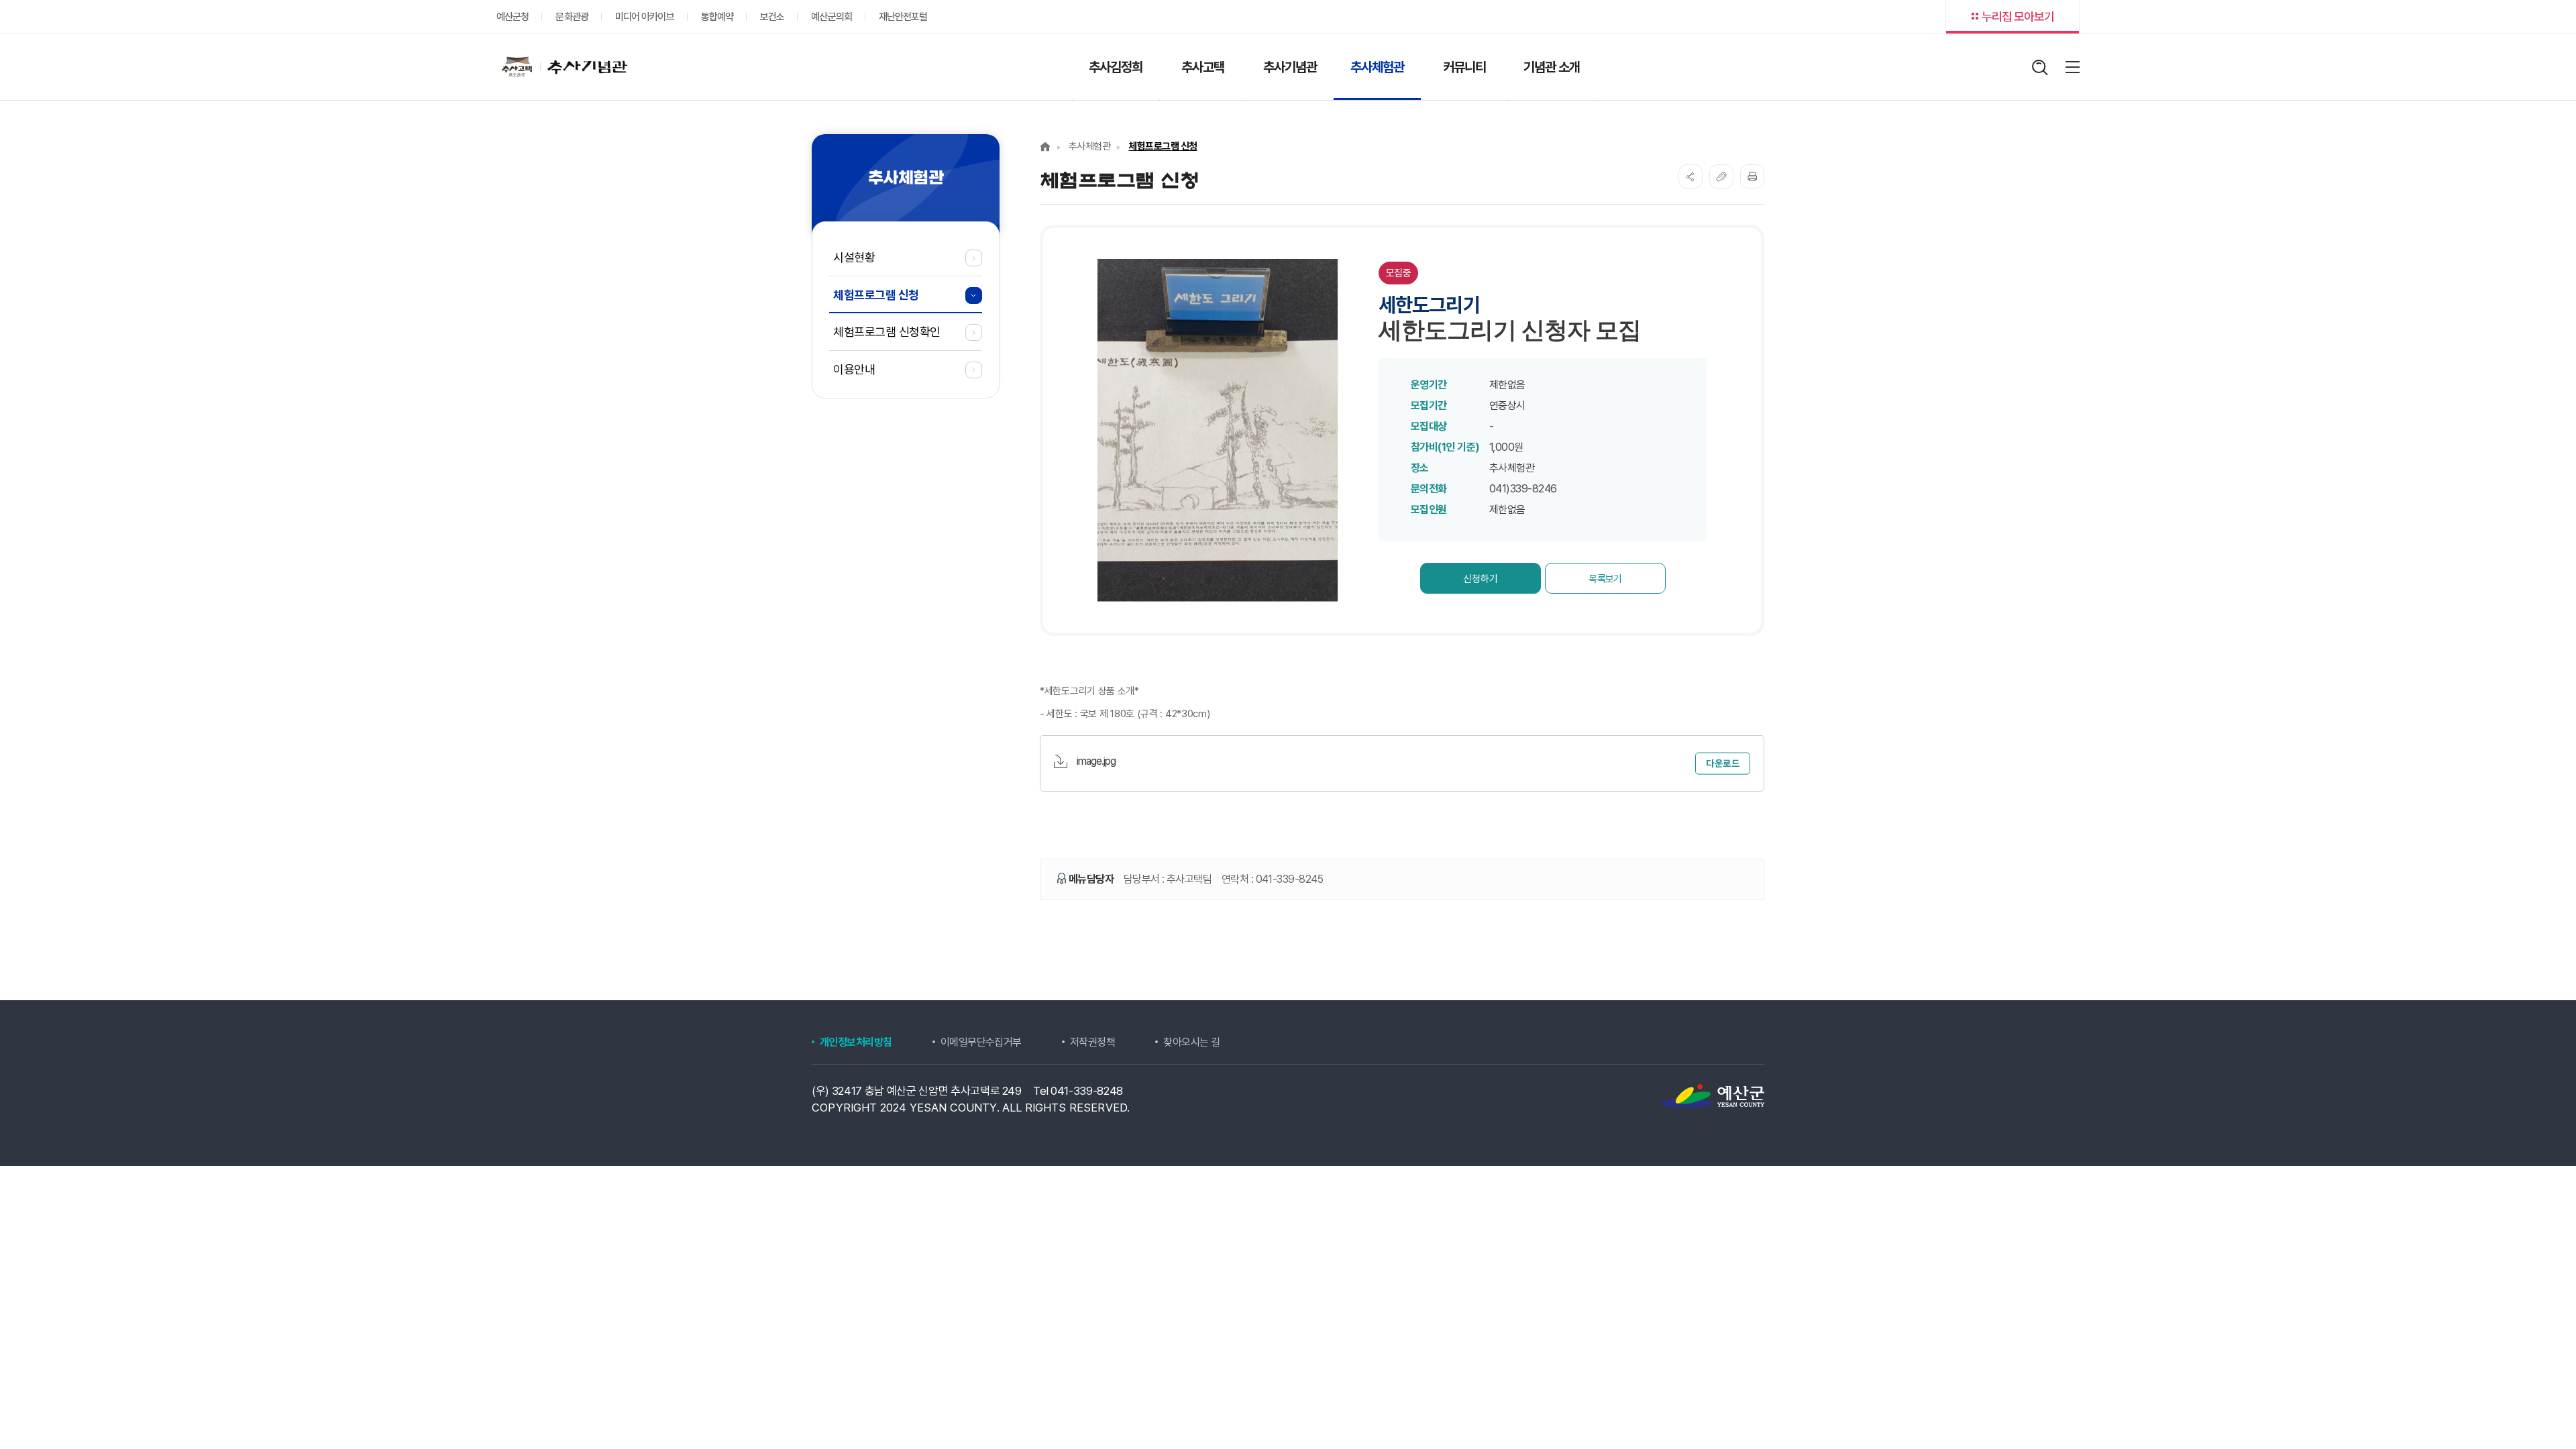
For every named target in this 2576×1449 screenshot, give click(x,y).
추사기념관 (562, 66)
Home (1045, 147)
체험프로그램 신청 (1163, 146)
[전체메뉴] (2073, 67)
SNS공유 (1690, 176)
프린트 (1752, 176)
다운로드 (1723, 763)
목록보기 (1605, 579)
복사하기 (1721, 176)
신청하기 (1481, 579)
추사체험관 (1089, 146)
